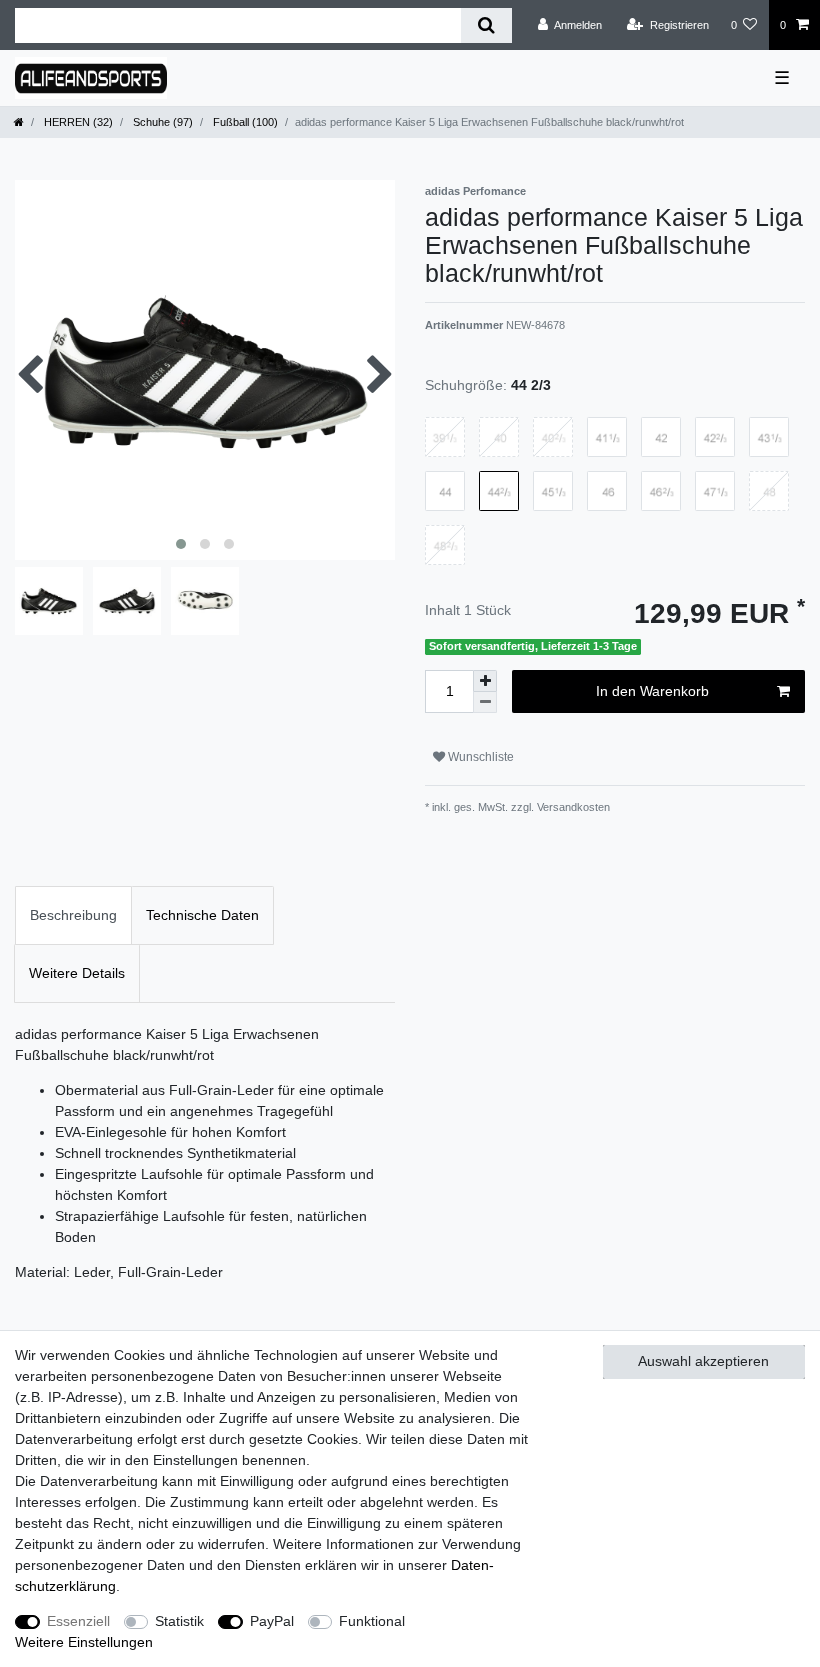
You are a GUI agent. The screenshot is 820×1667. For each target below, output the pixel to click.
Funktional (372, 1621)
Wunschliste (479, 757)
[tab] (73, 915)
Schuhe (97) (161, 122)
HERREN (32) (77, 122)
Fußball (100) (244, 122)
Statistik (179, 1621)
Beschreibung (73, 915)
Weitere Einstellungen (84, 1642)
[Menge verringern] (485, 702)
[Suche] (486, 25)
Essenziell (78, 1621)
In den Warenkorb (652, 691)
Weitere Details (77, 973)
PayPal (272, 1621)
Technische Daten (202, 915)
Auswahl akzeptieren (703, 1361)
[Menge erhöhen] (485, 681)
